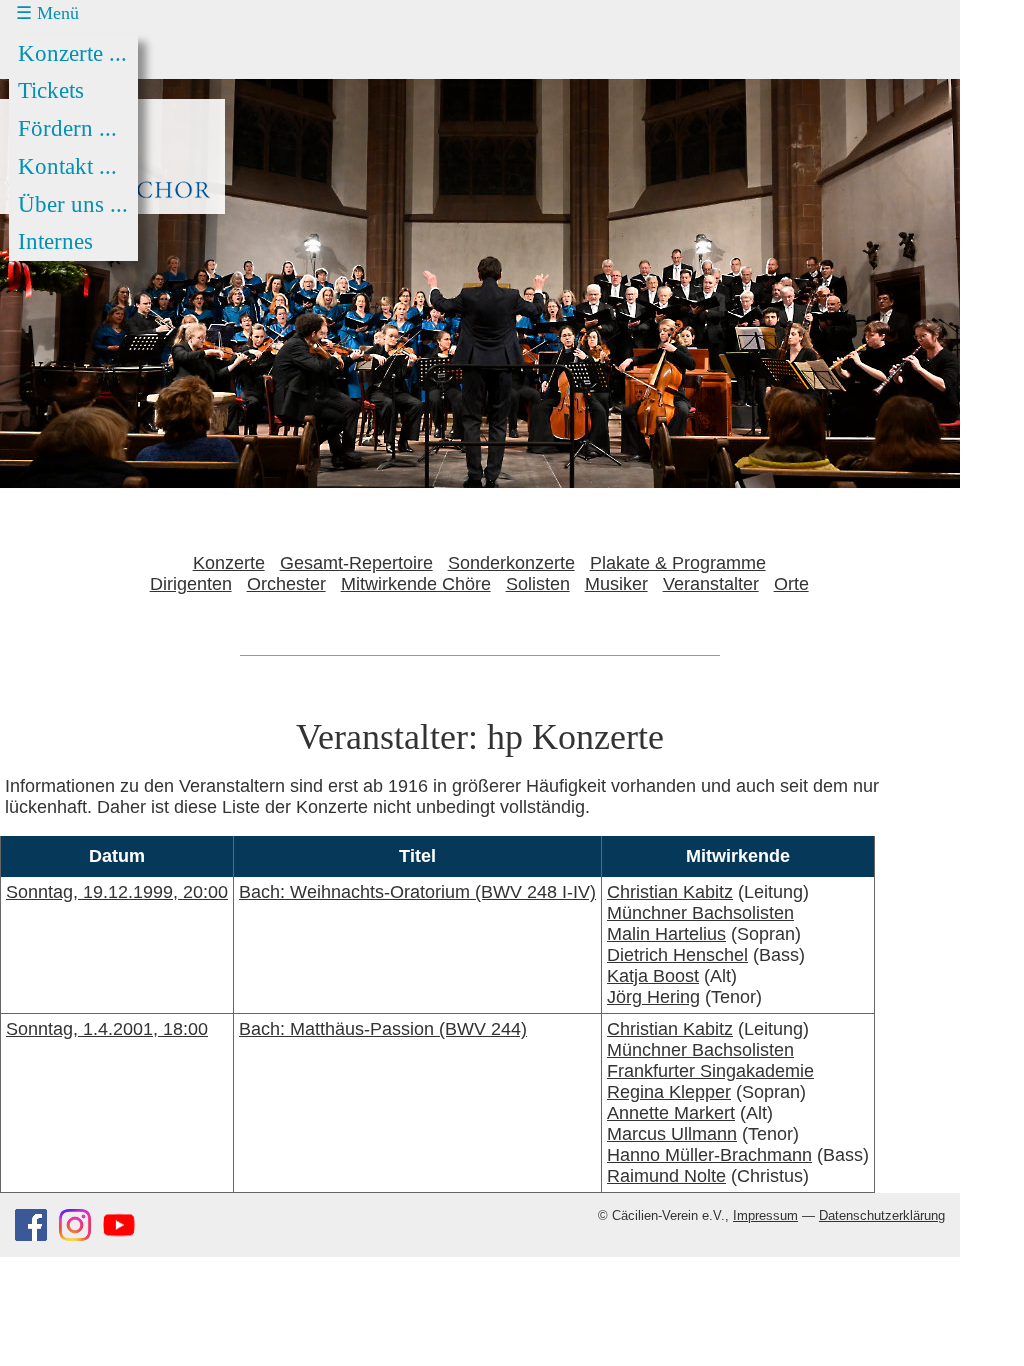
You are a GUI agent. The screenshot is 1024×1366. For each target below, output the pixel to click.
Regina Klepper (669, 1092)
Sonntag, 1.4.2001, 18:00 (107, 1029)
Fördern (67, 128)
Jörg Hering (653, 997)
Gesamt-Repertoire (356, 563)
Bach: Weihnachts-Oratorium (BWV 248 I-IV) (417, 892)
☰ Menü (47, 13)
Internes (55, 241)
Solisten (538, 584)
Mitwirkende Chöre (416, 584)
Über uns (73, 204)
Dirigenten (191, 584)
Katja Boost (653, 976)
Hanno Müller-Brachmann (709, 1155)
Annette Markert (671, 1113)
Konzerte (72, 53)
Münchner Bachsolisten (700, 913)
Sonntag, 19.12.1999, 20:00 (117, 892)
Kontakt (67, 166)
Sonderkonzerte (511, 563)
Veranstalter (711, 584)
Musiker (616, 584)
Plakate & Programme (678, 563)
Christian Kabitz (670, 892)
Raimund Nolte (666, 1176)
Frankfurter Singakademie (710, 1071)
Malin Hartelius (666, 934)
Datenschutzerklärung (882, 1216)
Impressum (765, 1216)
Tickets (51, 90)
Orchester (286, 584)
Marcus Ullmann (672, 1134)
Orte (791, 584)
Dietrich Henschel (677, 955)
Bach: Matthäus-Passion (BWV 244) (383, 1029)
